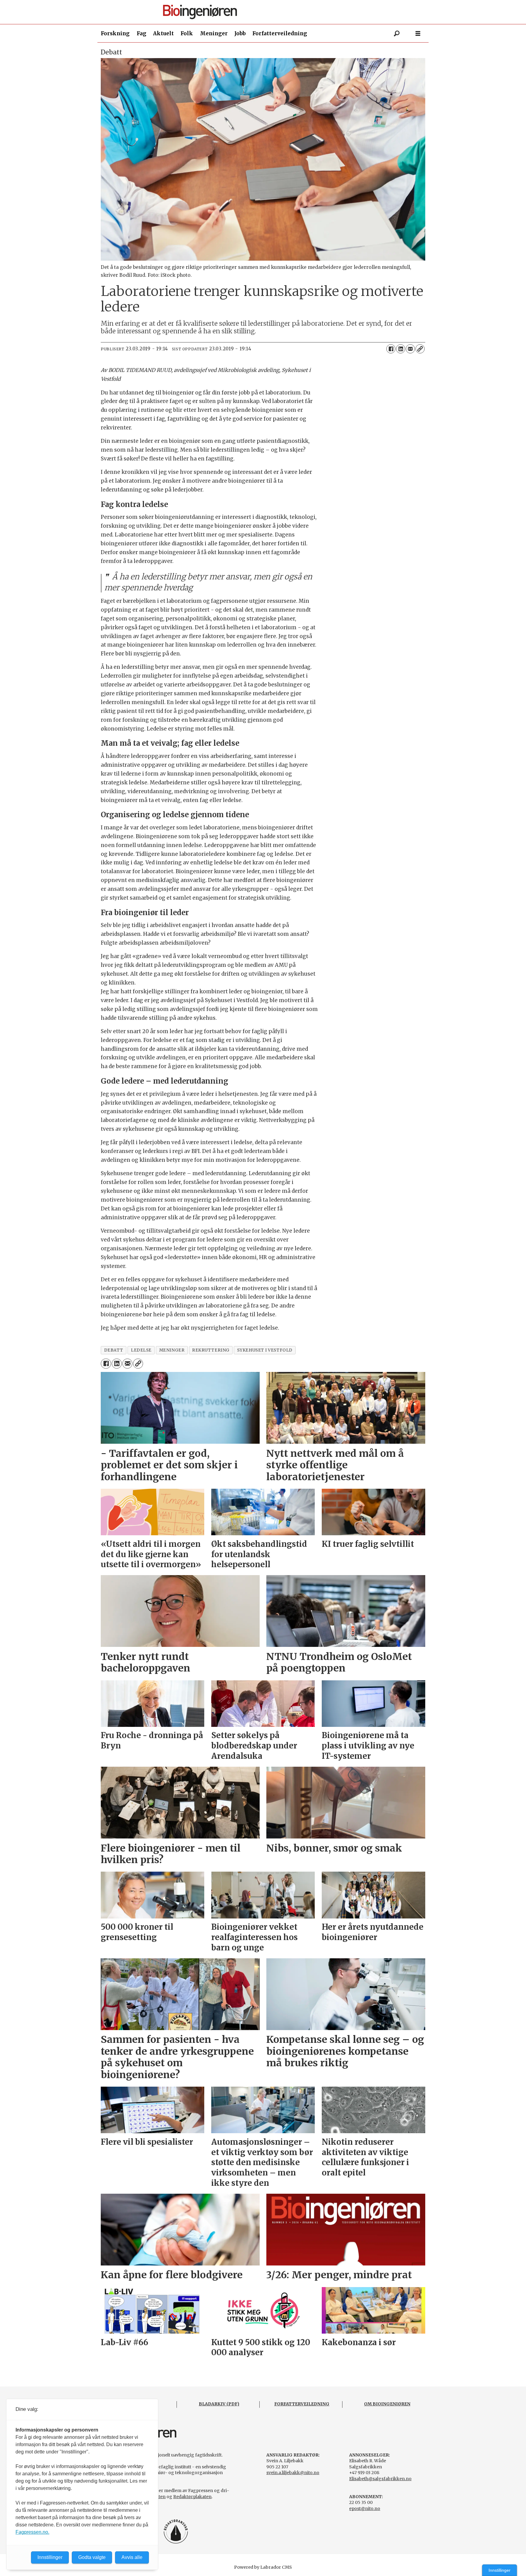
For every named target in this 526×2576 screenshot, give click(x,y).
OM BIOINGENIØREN (387, 2404)
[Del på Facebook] (391, 349)
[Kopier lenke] (420, 349)
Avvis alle (132, 2557)
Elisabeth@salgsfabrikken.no (380, 2479)
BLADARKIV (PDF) (219, 2404)
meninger (172, 1350)
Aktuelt (163, 33)
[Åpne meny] (418, 34)
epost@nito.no (365, 2508)
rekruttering (211, 1350)
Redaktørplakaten (192, 2497)
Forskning (115, 33)
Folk (187, 33)
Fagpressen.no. (32, 2532)
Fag (142, 33)
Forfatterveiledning (280, 33)
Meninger (214, 33)
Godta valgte (92, 2557)
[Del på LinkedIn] (401, 349)
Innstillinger (500, 2570)
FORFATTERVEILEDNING (302, 2404)
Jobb (240, 33)
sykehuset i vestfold (265, 1350)
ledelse (141, 1350)
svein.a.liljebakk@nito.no (293, 2473)
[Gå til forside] (265, 12)
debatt (114, 1350)
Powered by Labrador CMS (263, 2567)
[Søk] (397, 33)
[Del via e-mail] (410, 349)
